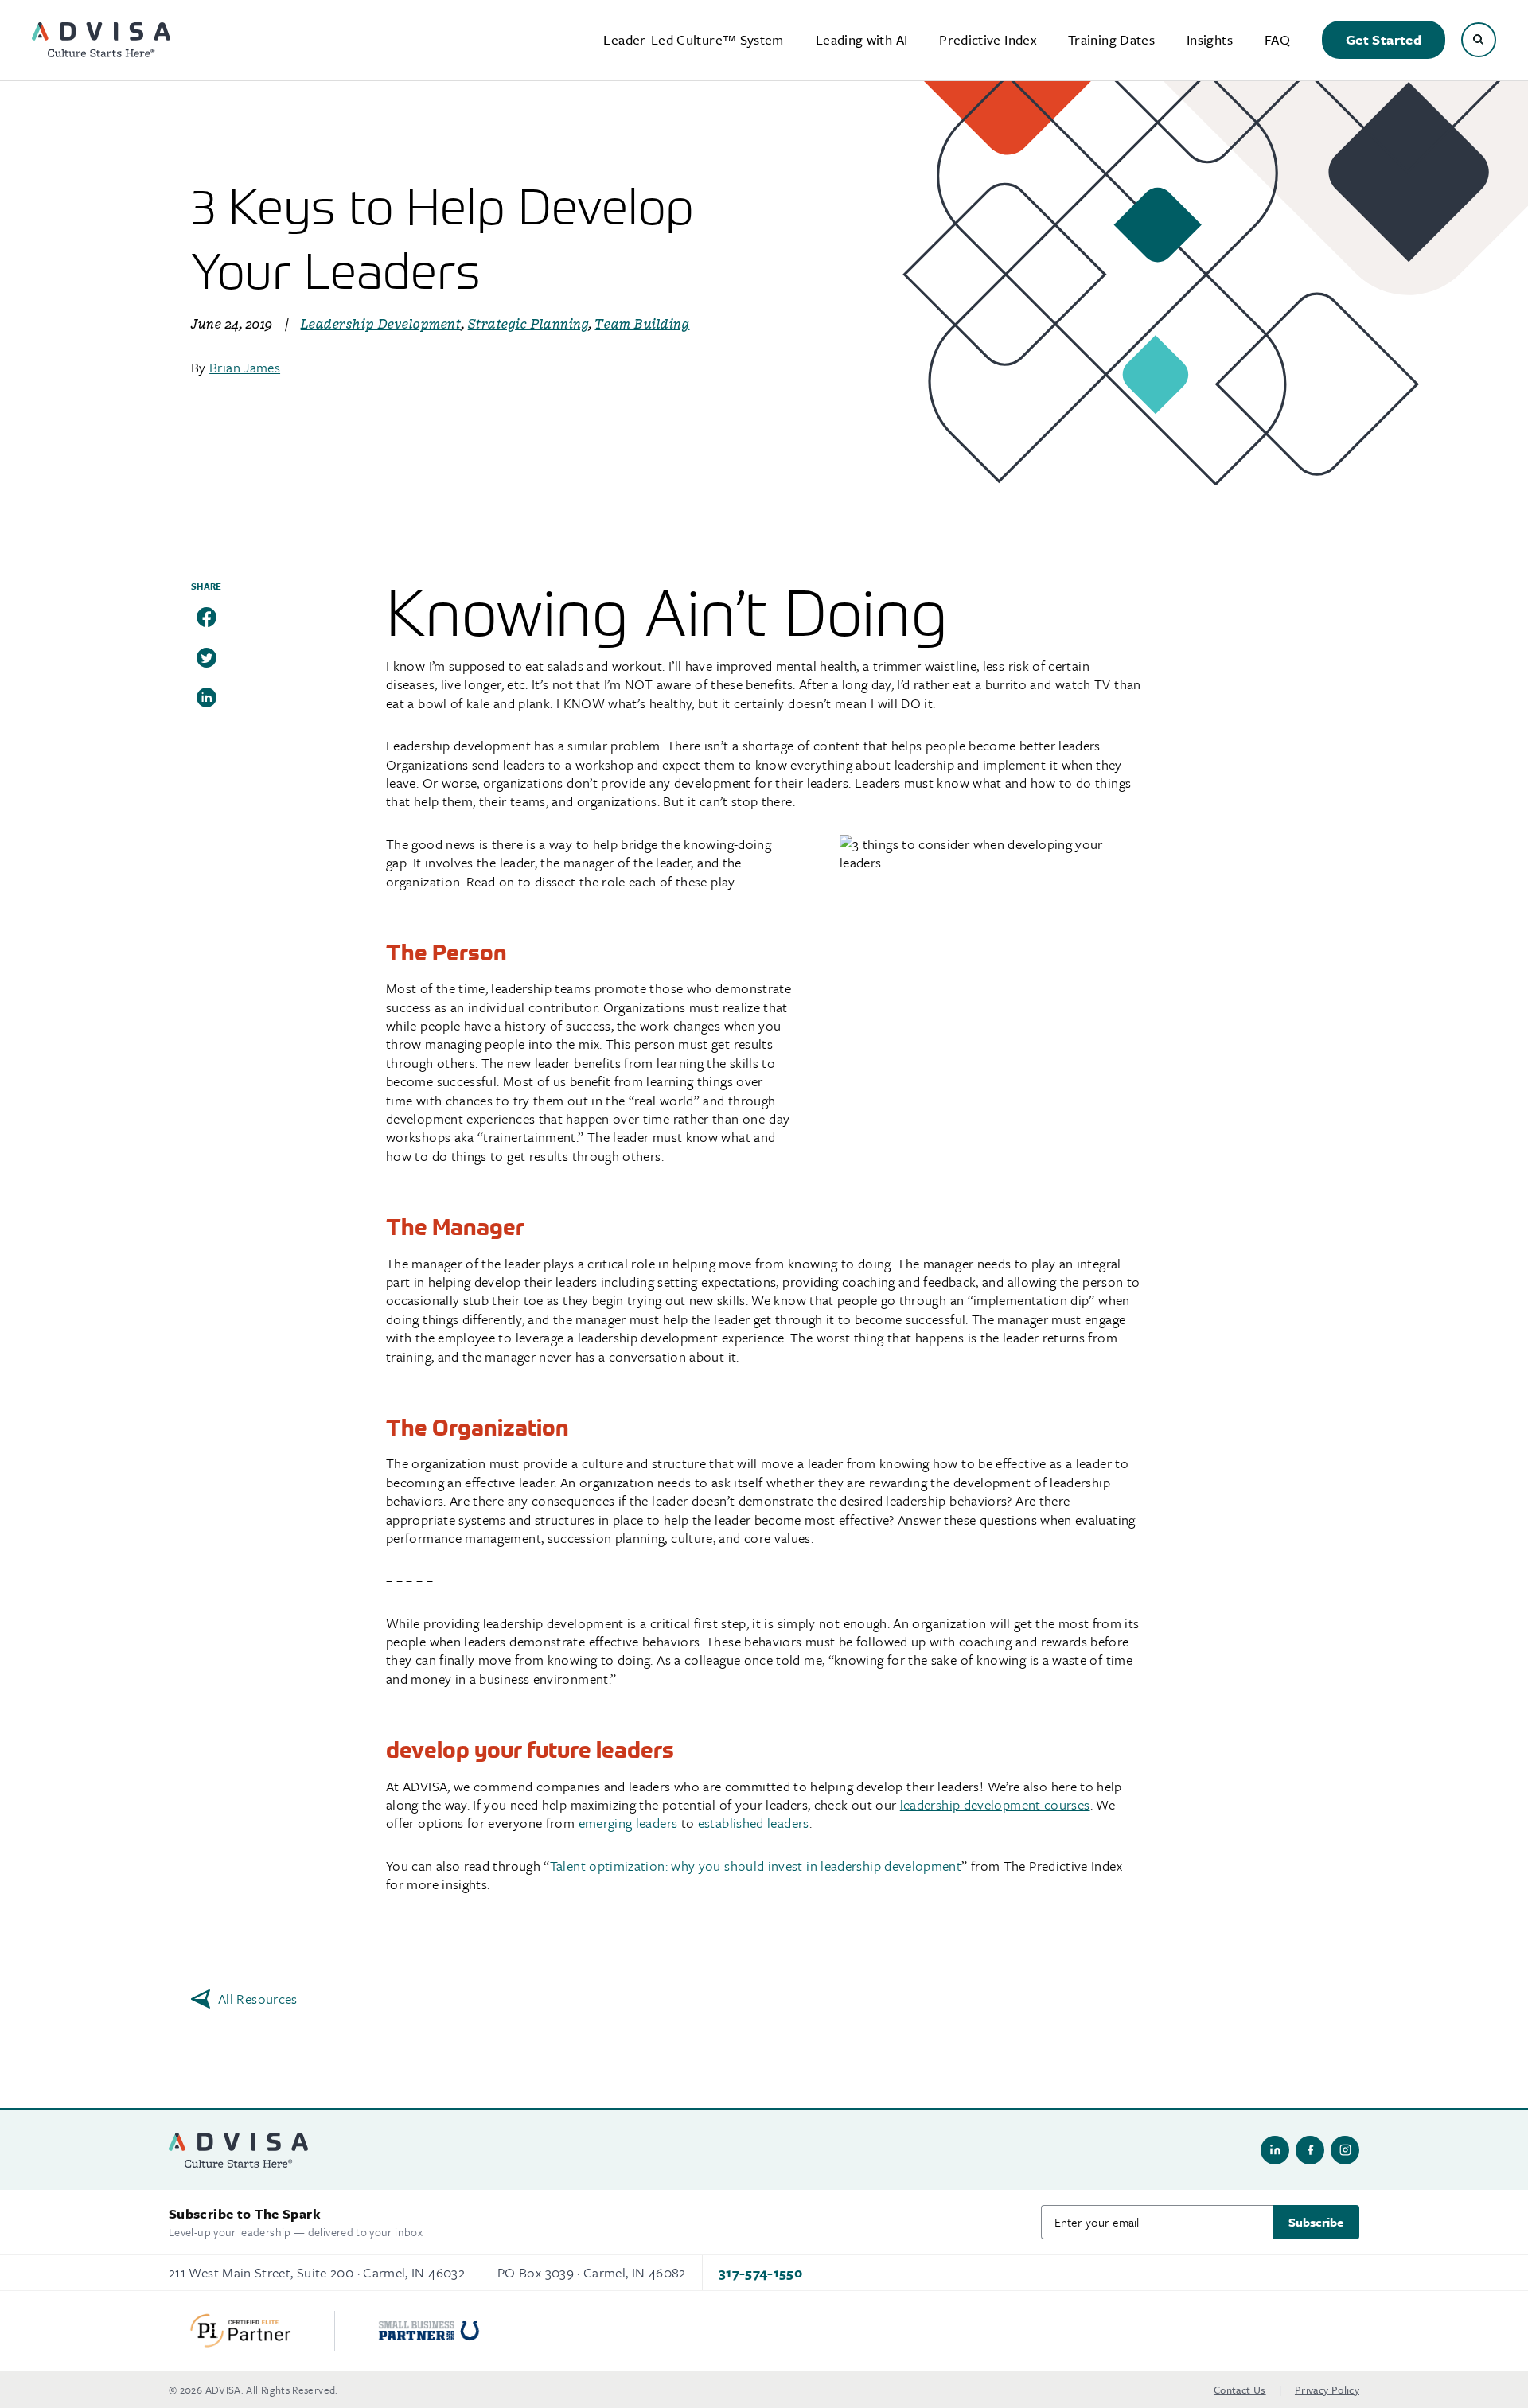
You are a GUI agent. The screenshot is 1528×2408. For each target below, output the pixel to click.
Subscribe (1316, 2222)
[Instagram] (1345, 2150)
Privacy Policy (1327, 2390)
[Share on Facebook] (207, 617)
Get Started (1384, 39)
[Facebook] (1310, 2150)
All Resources (258, 1999)
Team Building (642, 324)
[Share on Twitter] (207, 658)
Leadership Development (381, 324)
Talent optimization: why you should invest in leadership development (756, 1866)
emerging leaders (628, 1823)
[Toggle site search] (1479, 40)
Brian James (245, 367)
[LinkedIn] (1275, 2150)
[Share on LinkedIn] (207, 697)
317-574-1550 (760, 2272)
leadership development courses (995, 1804)
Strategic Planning (529, 324)
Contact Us (1240, 2390)
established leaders (751, 1823)
